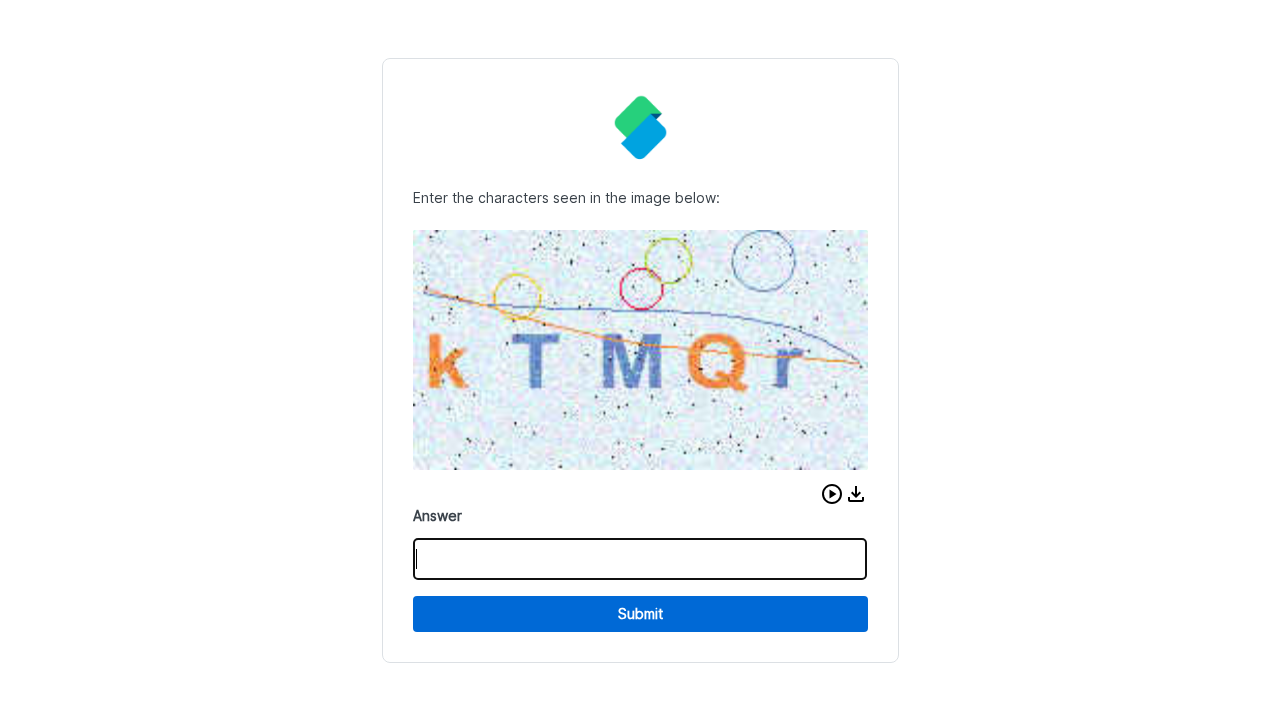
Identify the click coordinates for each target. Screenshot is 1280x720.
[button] (832, 494)
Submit (640, 613)
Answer (437, 515)
